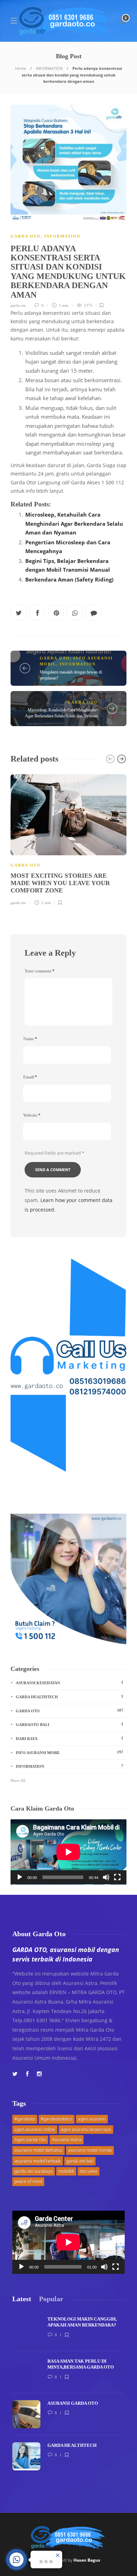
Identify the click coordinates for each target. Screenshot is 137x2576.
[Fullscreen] (117, 1877)
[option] (68, 839)
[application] (68, 1852)
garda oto (18, 305)
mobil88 (66, 2171)
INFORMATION (49, 68)
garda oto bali (80, 2161)
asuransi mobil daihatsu (38, 2150)
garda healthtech (70, 1697)
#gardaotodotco (57, 2119)
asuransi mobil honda (90, 2150)
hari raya (70, 1738)
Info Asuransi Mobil (70, 1752)
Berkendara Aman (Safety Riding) (69, 579)
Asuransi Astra (67, 2139)
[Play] (20, 1877)
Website (32, 1115)
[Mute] (106, 1877)
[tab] (22, 2299)
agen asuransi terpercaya (86, 2129)
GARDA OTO (26, 236)
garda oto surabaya (34, 2171)
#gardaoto (25, 2119)
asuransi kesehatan (70, 1682)
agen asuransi (92, 2119)
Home (21, 68)
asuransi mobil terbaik (38, 2161)
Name (30, 1039)
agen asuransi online (35, 2129)
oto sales (89, 2171)
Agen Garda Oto (30, 2140)
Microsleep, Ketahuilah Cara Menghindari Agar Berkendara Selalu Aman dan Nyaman (74, 523)
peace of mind (28, 2181)
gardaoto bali (70, 1724)
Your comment (40, 971)
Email (30, 1077)
